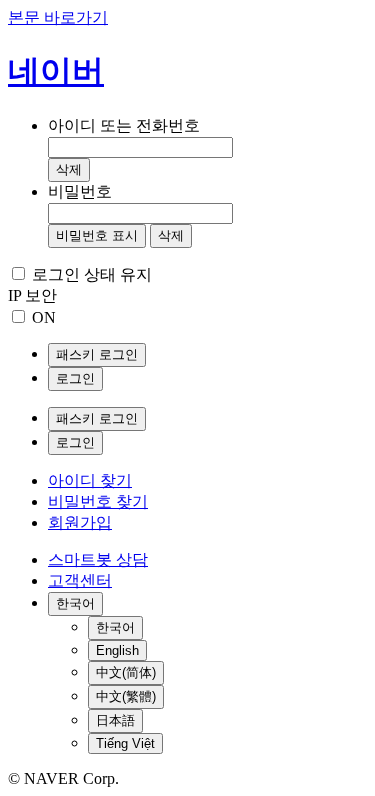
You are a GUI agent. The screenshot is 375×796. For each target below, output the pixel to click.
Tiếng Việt (125, 743)
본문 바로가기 (58, 17)
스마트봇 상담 (98, 559)
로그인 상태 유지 (92, 274)
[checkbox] (18, 273)
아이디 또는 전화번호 (124, 125)
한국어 (115, 627)
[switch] (18, 316)
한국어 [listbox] (75, 603)
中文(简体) (126, 672)
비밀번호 (80, 191)
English (117, 650)
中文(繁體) (126, 696)
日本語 (115, 720)
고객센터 (80, 580)
